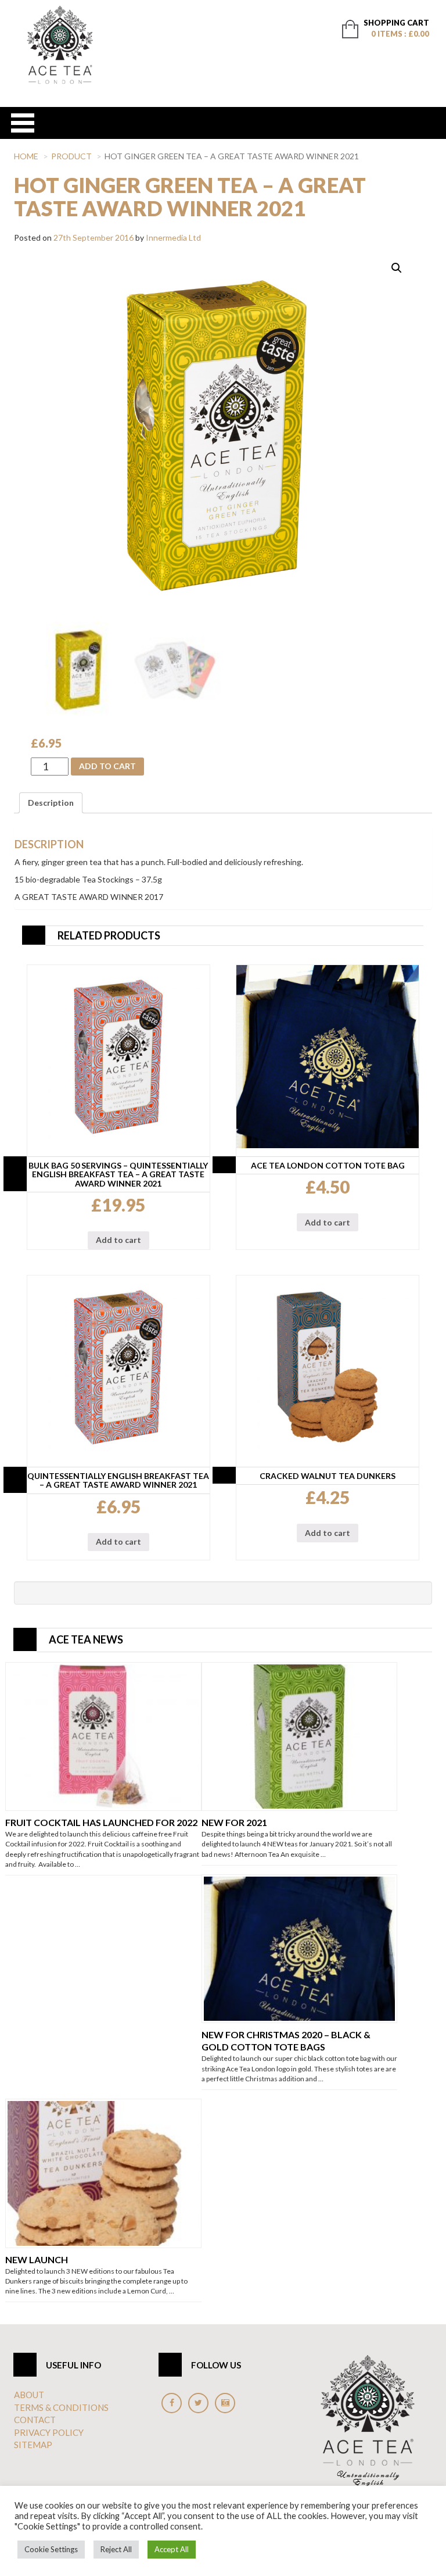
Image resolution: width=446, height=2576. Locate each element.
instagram (225, 2403)
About (29, 2395)
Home (26, 156)
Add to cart (107, 766)
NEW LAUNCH (37, 2259)
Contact (35, 2420)
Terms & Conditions (61, 2407)
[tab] (51, 803)
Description (51, 803)
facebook (172, 2403)
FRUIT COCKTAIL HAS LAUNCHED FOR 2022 (101, 1822)
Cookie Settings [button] (51, 2549)
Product (71, 156)
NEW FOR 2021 (234, 1822)
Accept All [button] (172, 2549)
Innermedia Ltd (173, 237)
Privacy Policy (49, 2432)
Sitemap (33, 2445)
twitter (198, 2403)
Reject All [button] (116, 2549)
